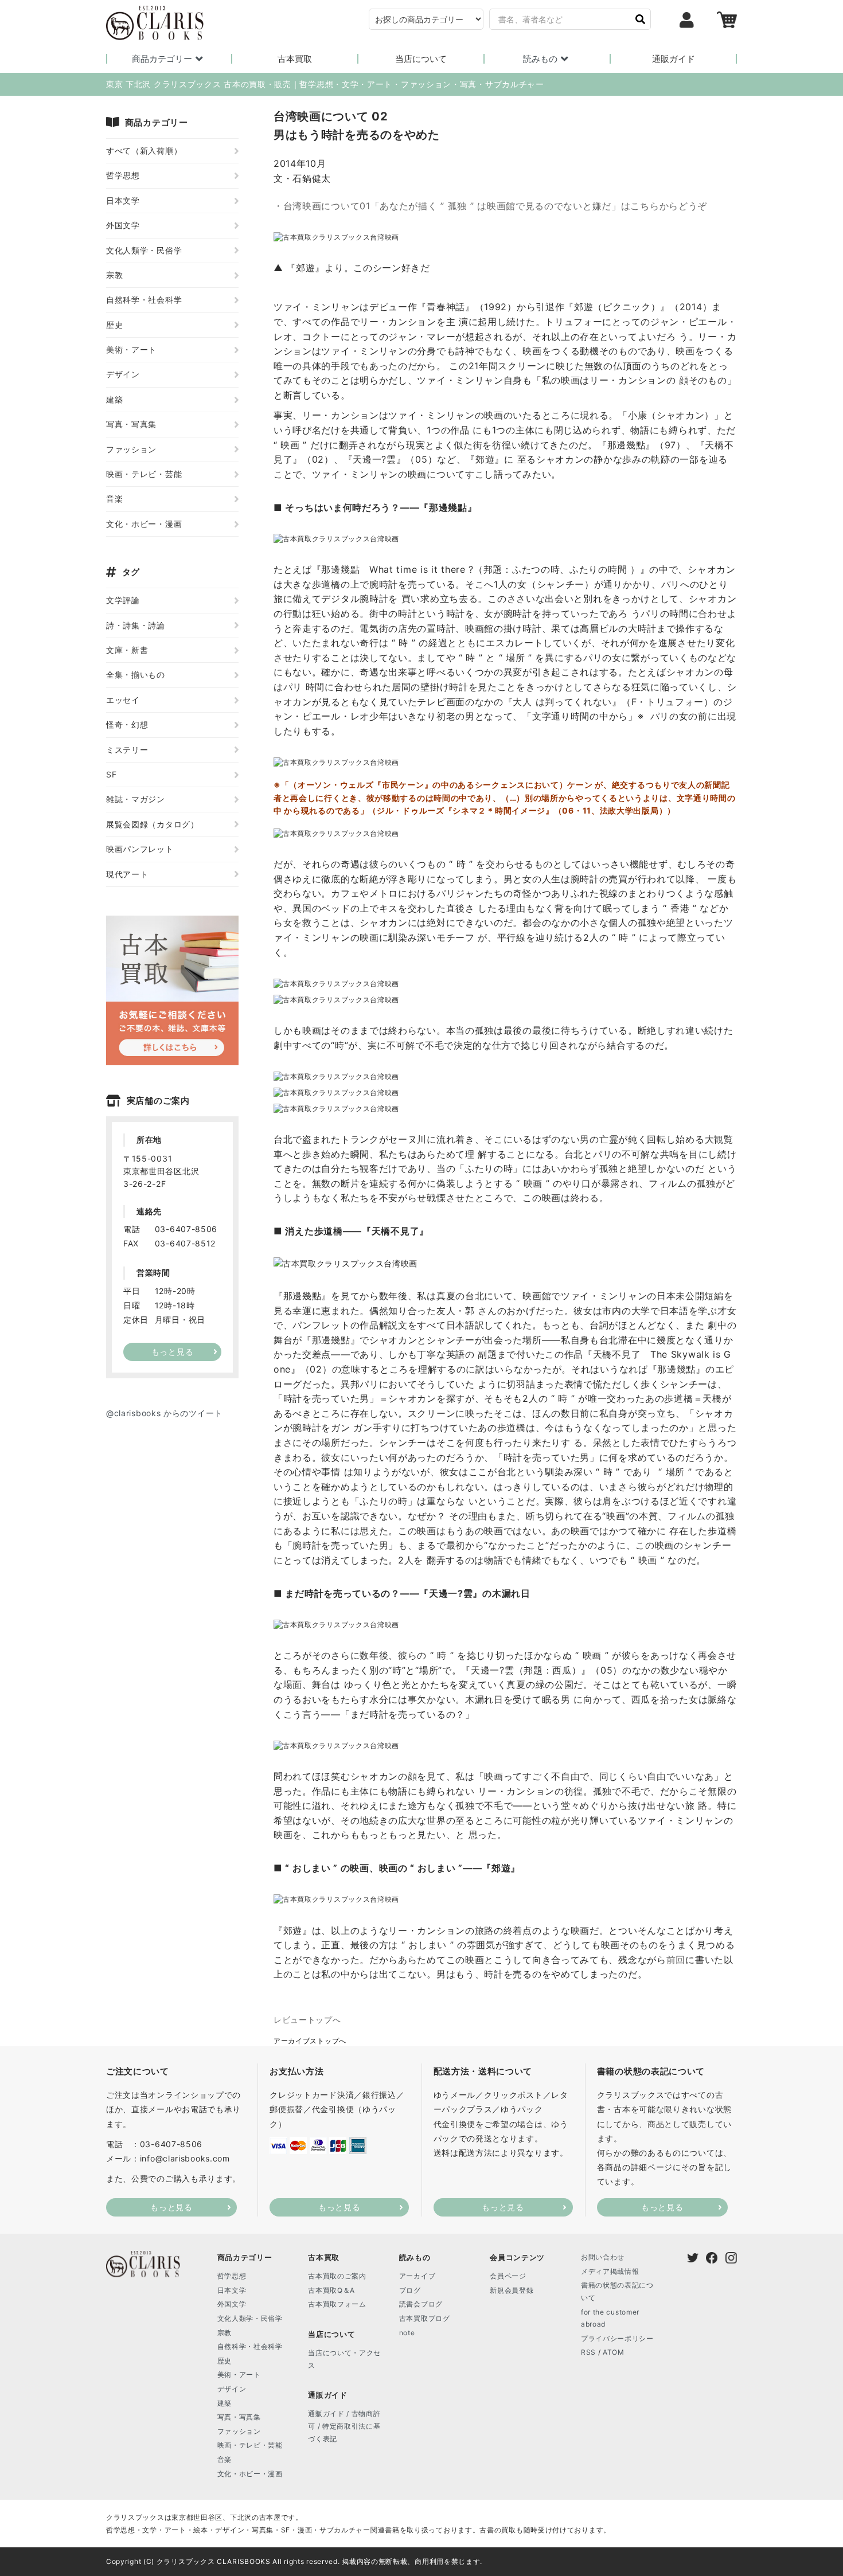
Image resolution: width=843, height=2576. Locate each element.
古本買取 (295, 59)
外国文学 (123, 225)
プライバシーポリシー (617, 2338)
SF (111, 774)
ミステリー (127, 750)
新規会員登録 (512, 2290)
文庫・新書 (127, 650)
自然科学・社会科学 (144, 300)
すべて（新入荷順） (144, 151)
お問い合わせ (603, 2257)
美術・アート (131, 349)
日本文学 (123, 200)
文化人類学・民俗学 (144, 250)
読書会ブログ (421, 2304)
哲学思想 (123, 175)
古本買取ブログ (425, 2318)
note (407, 2333)
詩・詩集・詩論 (136, 625)
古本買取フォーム (337, 2304)
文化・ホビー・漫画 (144, 524)
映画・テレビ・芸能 (144, 474)
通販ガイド (674, 59)
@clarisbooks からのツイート (164, 1413)
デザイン (123, 374)
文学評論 (123, 600)
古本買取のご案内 (337, 2276)
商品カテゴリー (162, 59)
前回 (676, 1960)
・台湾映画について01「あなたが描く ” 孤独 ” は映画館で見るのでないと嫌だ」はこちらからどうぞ (490, 206)
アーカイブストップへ (310, 2041)
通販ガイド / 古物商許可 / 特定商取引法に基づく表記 (344, 2426)
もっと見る (171, 2207)
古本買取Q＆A (331, 2290)
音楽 (114, 499)
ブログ (410, 2290)
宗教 (114, 275)
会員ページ (508, 2276)
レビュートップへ (307, 2020)
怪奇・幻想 (127, 724)
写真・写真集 (131, 424)
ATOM (614, 2352)
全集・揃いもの (136, 675)
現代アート (127, 874)
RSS (588, 2352)
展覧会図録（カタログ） (153, 824)
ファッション (131, 449)
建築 (114, 399)
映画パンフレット (140, 849)
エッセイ (123, 700)
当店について (421, 59)
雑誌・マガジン (136, 799)
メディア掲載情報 (610, 2271)
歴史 (114, 325)
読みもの (540, 59)
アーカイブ (417, 2276)
